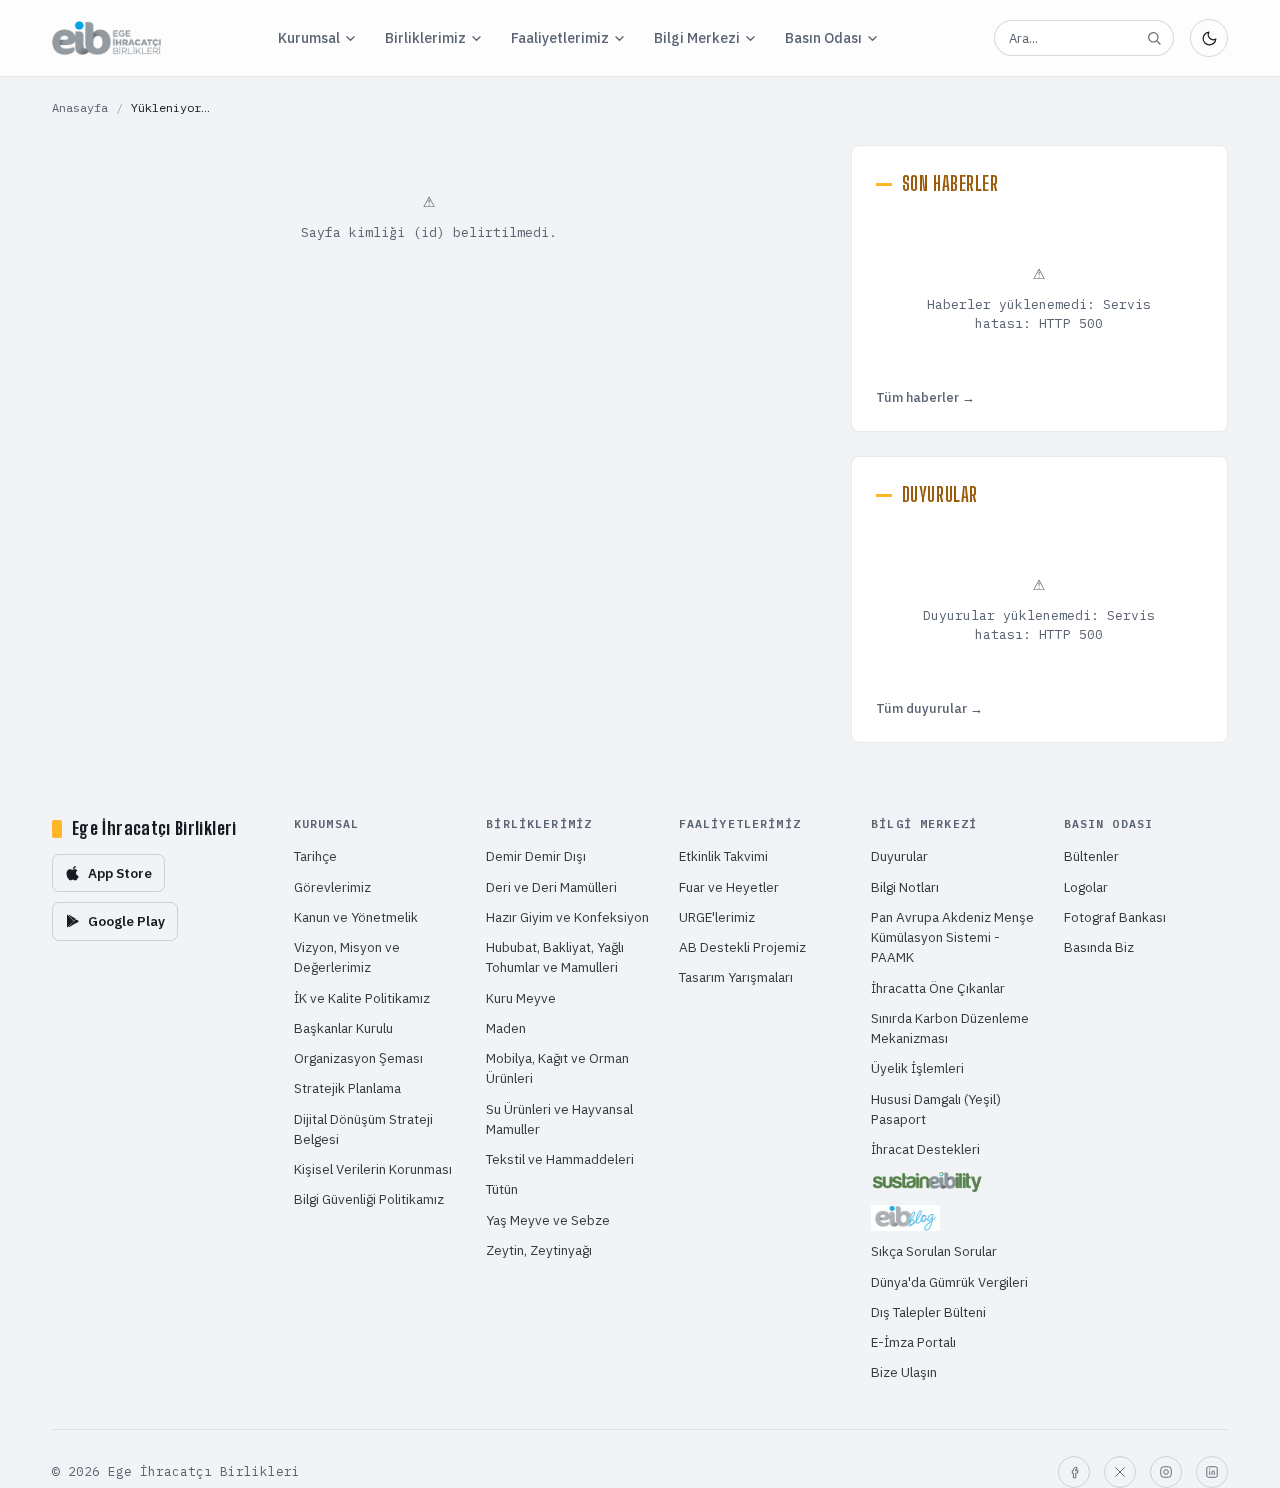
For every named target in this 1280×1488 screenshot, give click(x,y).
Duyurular (899, 856)
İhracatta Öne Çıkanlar (938, 988)
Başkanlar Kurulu (343, 1028)
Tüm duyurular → (929, 708)
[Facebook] (1074, 1472)
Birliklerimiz (425, 38)
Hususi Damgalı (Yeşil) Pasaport (936, 1109)
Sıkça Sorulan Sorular (934, 1251)
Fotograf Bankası (1115, 917)
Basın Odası (823, 38)
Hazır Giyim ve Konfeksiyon (567, 917)
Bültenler (1091, 856)
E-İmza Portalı (913, 1342)
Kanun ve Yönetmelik (356, 917)
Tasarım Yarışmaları (736, 977)
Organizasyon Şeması (358, 1058)
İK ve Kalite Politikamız (362, 998)
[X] (1120, 1472)
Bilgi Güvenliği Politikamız (369, 1199)
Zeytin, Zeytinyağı (539, 1250)
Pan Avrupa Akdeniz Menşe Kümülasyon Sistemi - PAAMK (952, 937)
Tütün (502, 1189)
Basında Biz (1099, 947)
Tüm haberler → (925, 397)
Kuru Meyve (521, 998)
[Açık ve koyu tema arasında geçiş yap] (1209, 38)
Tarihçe (315, 856)
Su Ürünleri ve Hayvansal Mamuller (559, 1119)
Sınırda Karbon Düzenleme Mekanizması (950, 1028)
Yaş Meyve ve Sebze (548, 1220)
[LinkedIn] (1212, 1472)
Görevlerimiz (332, 887)
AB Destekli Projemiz (742, 947)
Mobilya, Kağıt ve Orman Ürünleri (557, 1068)
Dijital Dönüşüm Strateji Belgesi (363, 1129)
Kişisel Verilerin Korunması (373, 1169)
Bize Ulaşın (904, 1372)
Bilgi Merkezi (697, 38)
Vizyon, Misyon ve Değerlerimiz (347, 957)
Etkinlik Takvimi (723, 856)
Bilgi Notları (905, 887)
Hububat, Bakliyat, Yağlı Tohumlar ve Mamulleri (555, 957)
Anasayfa (80, 107)
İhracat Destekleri (925, 1149)
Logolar (1086, 887)
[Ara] (1154, 38)
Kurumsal (309, 38)
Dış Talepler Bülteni (928, 1312)
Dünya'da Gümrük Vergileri (949, 1282)
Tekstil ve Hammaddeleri (560, 1159)
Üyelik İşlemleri (917, 1068)
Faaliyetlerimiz (560, 38)
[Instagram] (1166, 1472)
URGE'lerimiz (717, 917)
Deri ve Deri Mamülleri (551, 887)
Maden (506, 1028)
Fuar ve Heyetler (729, 887)
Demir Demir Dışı (536, 856)
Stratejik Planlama (347, 1088)
